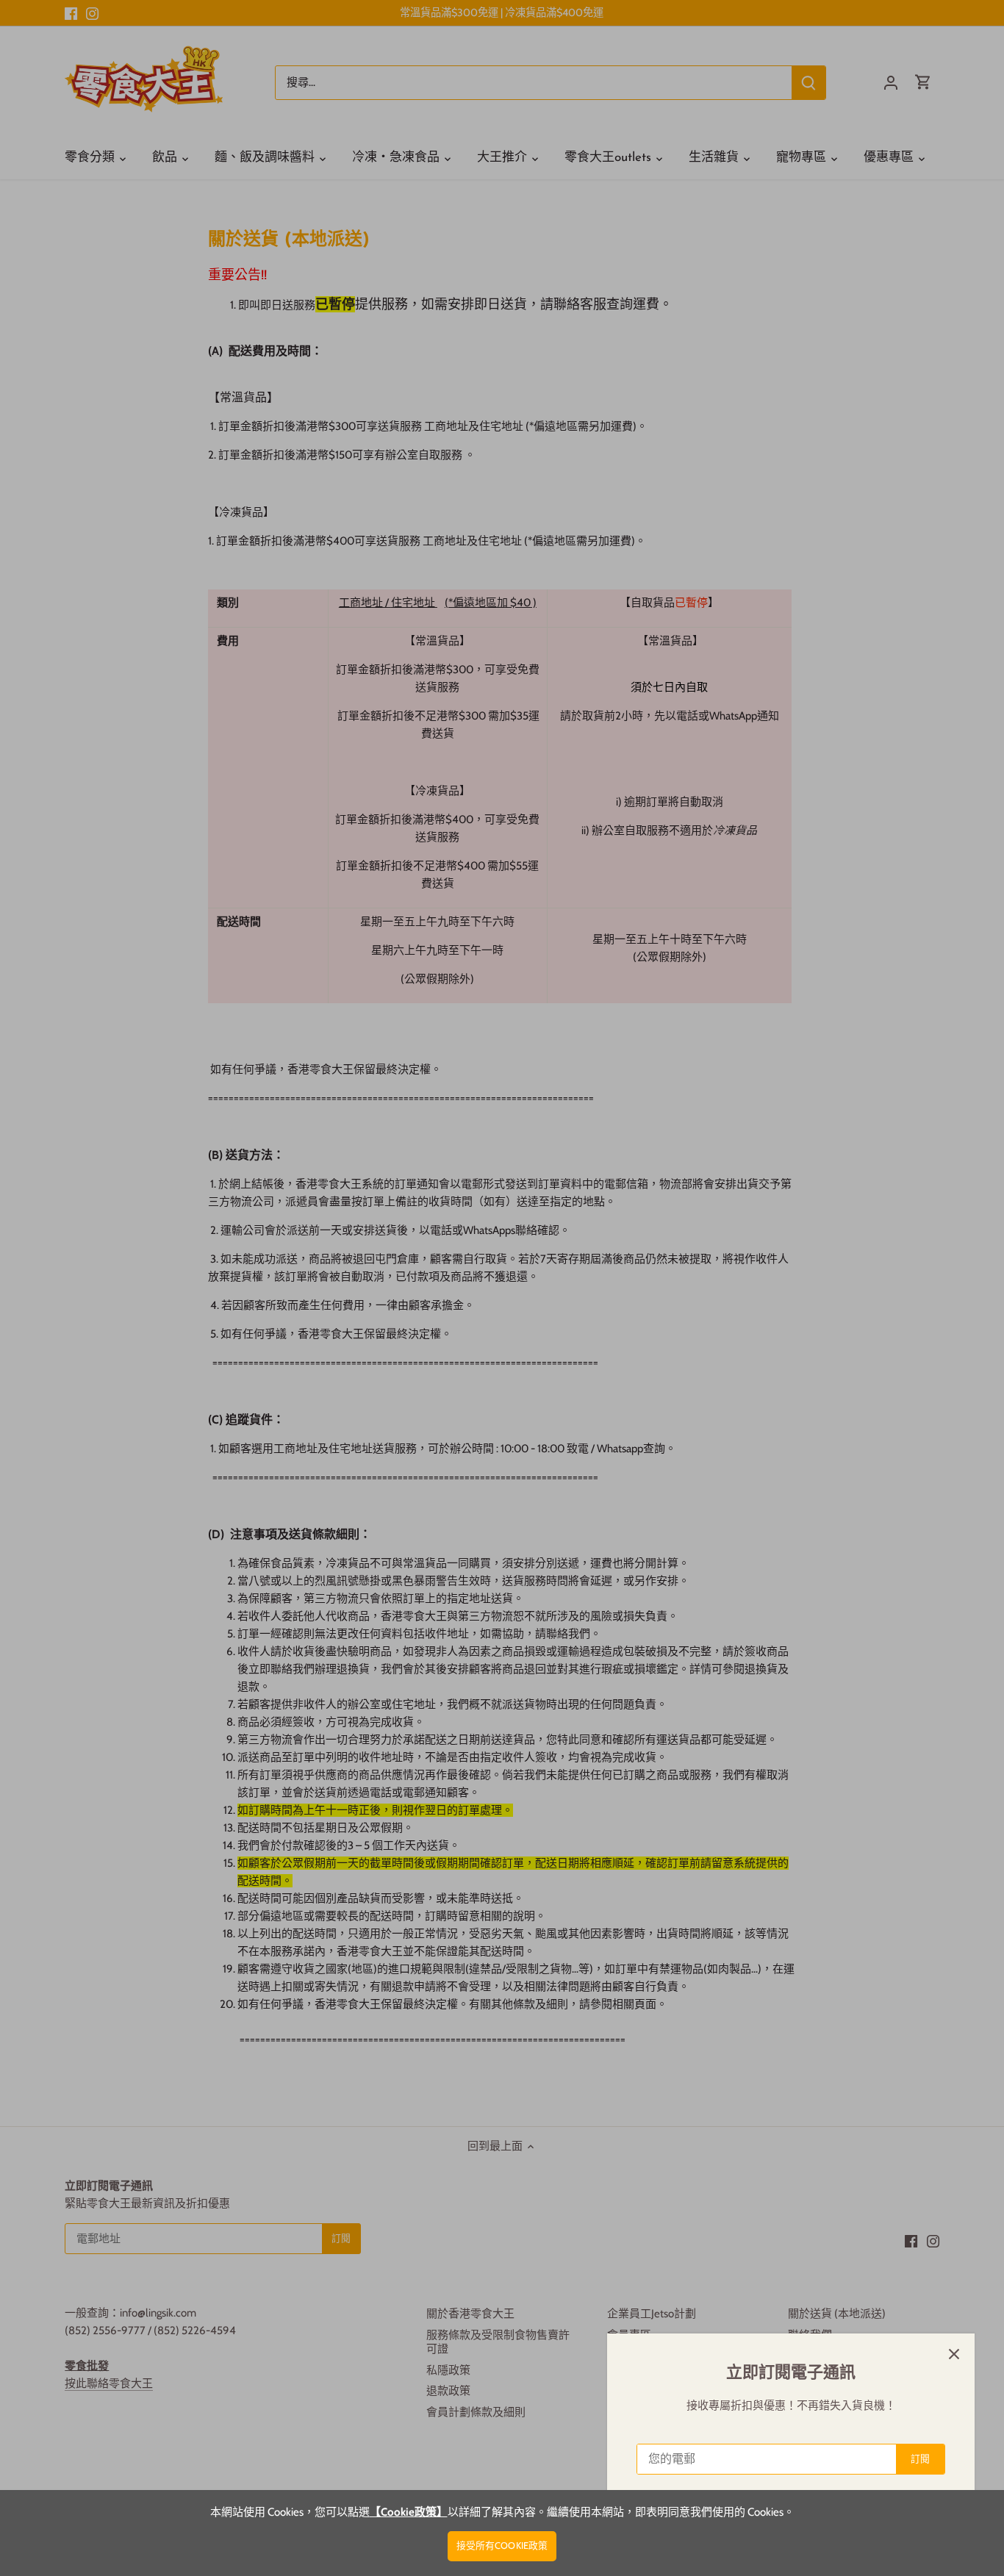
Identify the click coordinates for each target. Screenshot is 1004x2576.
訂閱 (920, 2459)
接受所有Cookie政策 (502, 2545)
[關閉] (954, 2354)
